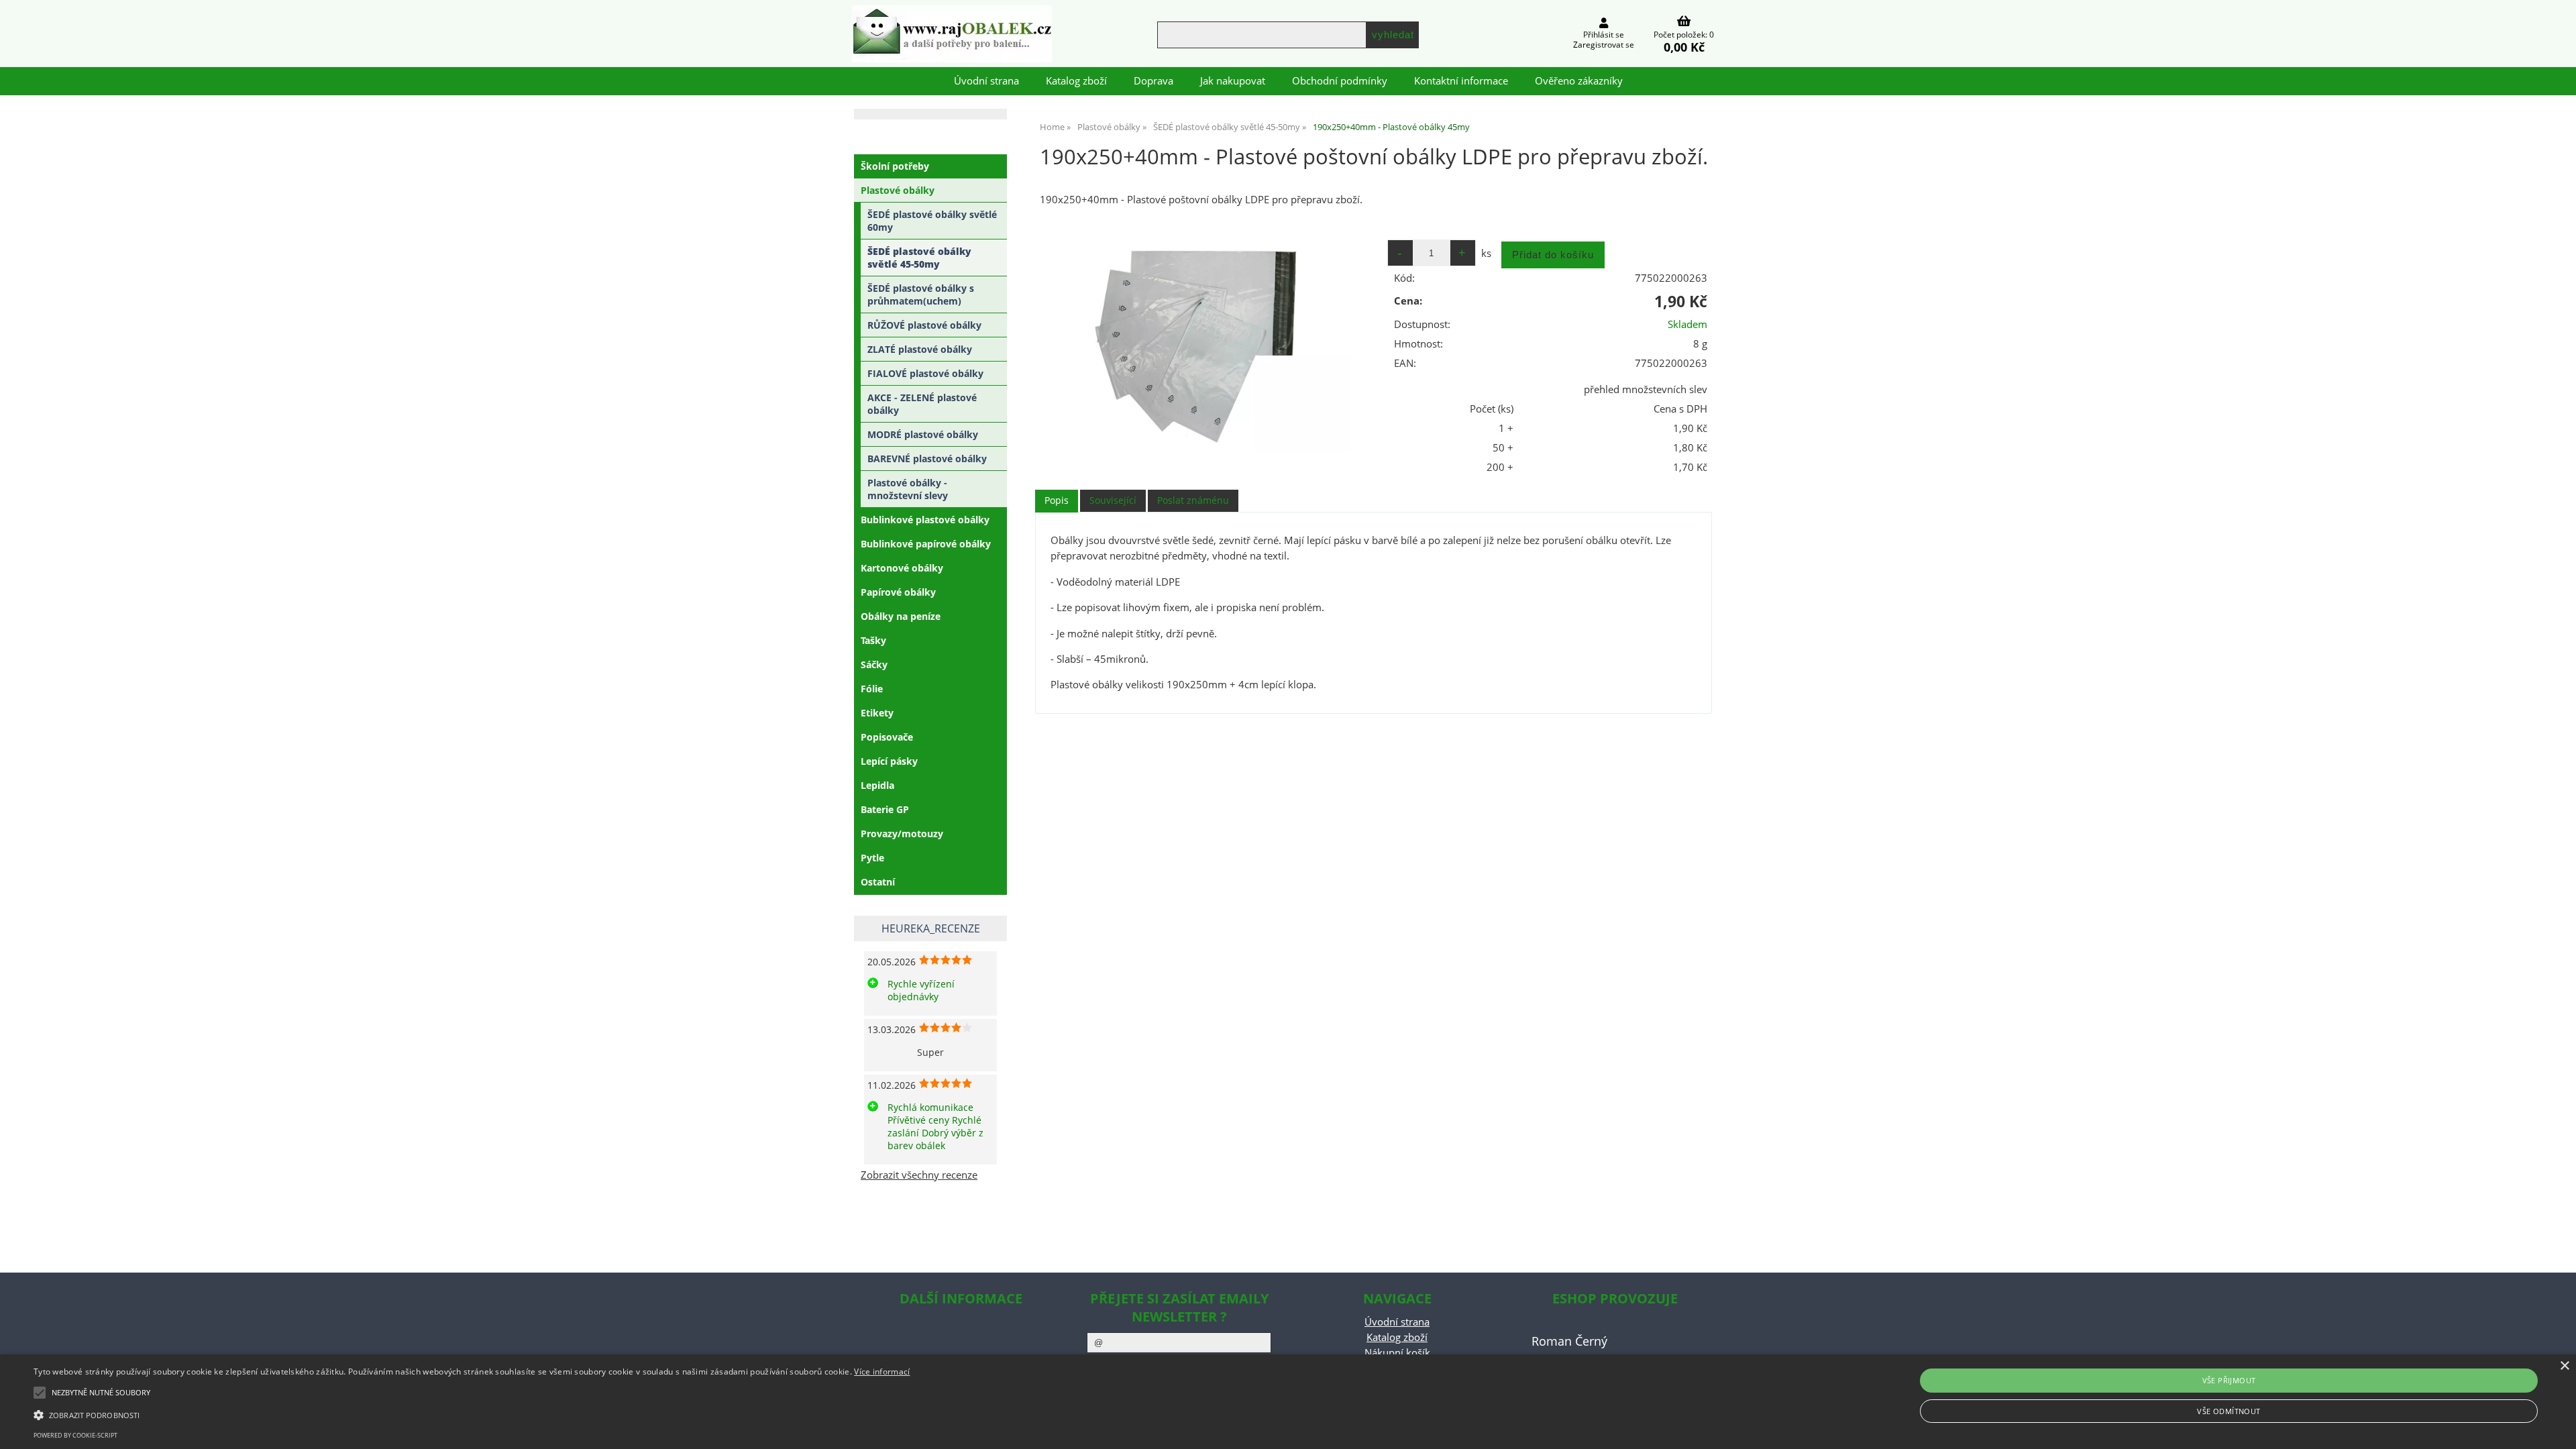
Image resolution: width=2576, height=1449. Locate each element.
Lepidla (877, 785)
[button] (472, 1414)
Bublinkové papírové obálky (926, 544)
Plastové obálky (898, 190)
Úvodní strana (986, 81)
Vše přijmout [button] (2229, 1380)
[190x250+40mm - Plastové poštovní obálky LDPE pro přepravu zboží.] (1203, 342)
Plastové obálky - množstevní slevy (908, 489)
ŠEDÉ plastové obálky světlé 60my (932, 221)
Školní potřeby (895, 166)
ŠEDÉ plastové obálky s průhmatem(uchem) (921, 294)
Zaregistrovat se (1604, 45)
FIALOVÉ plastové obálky (925, 373)
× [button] (2564, 1366)
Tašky (873, 640)
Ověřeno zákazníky (1579, 81)
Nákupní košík (1397, 1353)
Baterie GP (885, 809)
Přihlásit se (1604, 35)
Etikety (877, 713)
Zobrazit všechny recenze (919, 1175)
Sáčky (874, 664)
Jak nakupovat (1233, 81)
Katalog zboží (1076, 81)
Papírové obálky (898, 592)
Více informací (882, 1372)
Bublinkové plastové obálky (925, 520)
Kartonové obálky (902, 568)
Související (1113, 500)
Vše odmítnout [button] (2229, 1411)
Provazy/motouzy (902, 834)
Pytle (872, 858)
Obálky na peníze (901, 616)
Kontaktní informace (1461, 81)
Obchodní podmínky (1340, 81)
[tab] (1057, 501)
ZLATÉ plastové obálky (920, 349)
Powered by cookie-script (75, 1435)
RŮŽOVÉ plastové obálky (924, 325)
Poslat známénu (1193, 500)
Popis (1057, 500)
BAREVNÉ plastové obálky (927, 459)
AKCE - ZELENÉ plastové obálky (922, 404)
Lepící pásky (889, 761)
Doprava (1153, 81)
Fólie (872, 689)
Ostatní (878, 882)
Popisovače (887, 737)
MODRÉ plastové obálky (923, 434)
